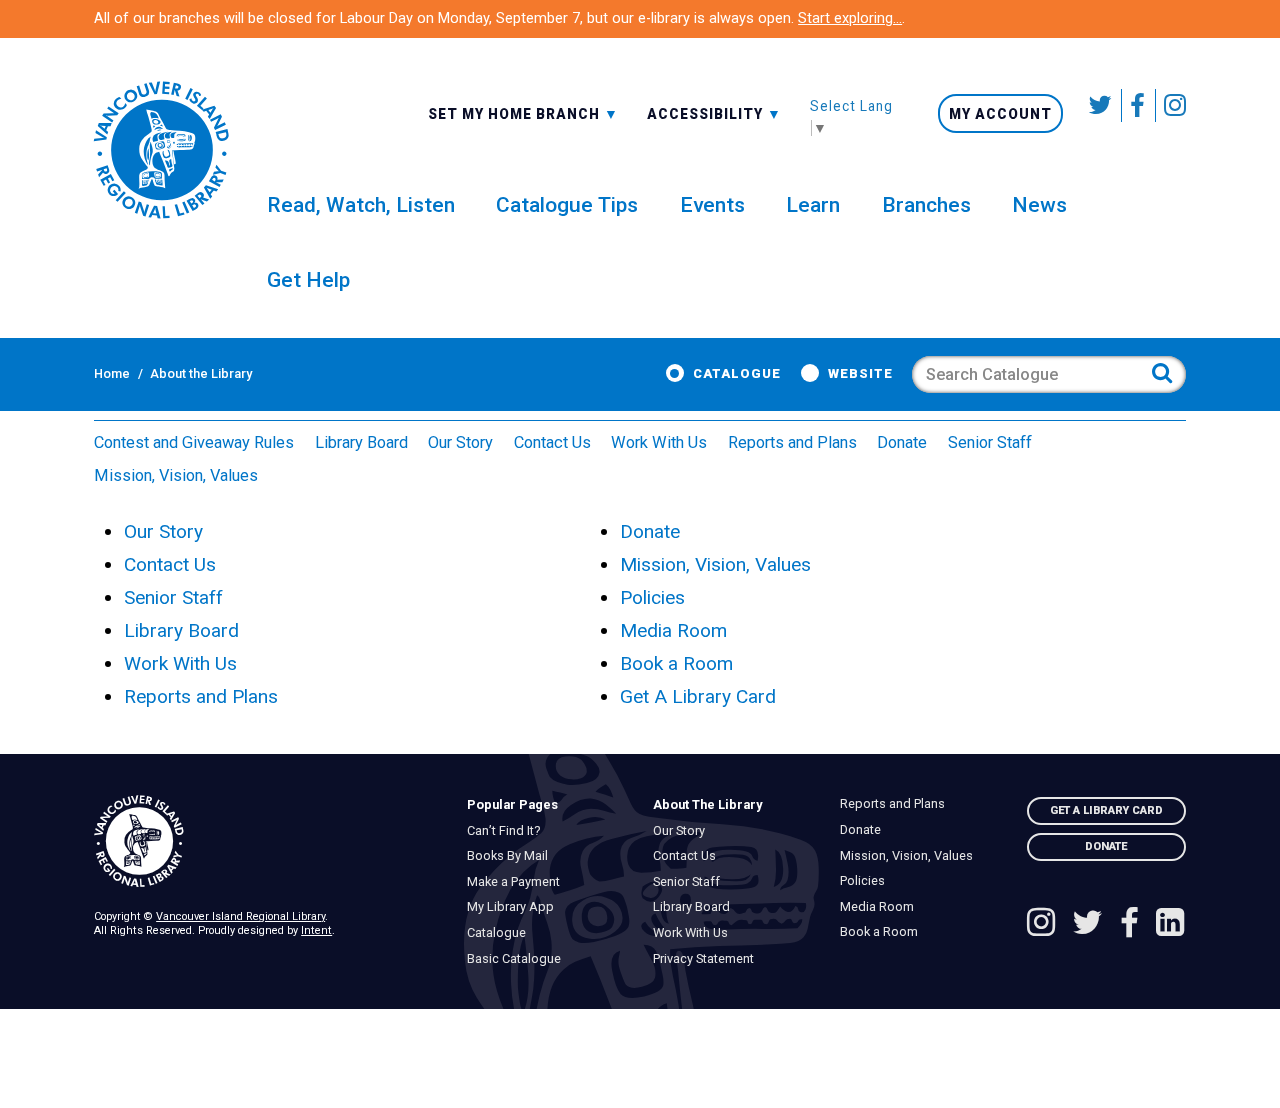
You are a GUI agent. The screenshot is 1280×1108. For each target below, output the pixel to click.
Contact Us (552, 442)
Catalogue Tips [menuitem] (567, 204)
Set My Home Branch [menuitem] (516, 113)
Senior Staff (990, 442)
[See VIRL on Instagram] (1171, 105)
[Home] (267, 842)
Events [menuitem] (712, 204)
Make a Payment (518, 882)
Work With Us (659, 442)
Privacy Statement (709, 959)
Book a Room (676, 663)
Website (860, 373)
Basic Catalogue (518, 959)
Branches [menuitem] (926, 204)
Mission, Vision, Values (176, 475)
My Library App (515, 907)
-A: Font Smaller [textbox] (714, 112)
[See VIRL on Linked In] (1170, 924)
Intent (316, 930)
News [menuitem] (1039, 204)
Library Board (361, 442)
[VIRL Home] (161, 150)
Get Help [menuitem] (308, 279)
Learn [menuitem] (813, 204)
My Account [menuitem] (1000, 114)
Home (112, 373)
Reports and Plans (792, 442)
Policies (652, 597)
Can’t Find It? (508, 831)
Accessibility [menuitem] (714, 113)
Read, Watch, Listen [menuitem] (361, 204)
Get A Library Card (698, 696)
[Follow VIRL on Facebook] (1138, 105)
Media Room (673, 630)
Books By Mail (512, 856)
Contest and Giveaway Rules (194, 442)
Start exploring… (850, 18)
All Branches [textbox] (486, 112)
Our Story (460, 442)
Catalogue (737, 373)
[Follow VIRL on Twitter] (1101, 105)
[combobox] (523, 113)
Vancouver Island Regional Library (240, 916)
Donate (902, 442)
